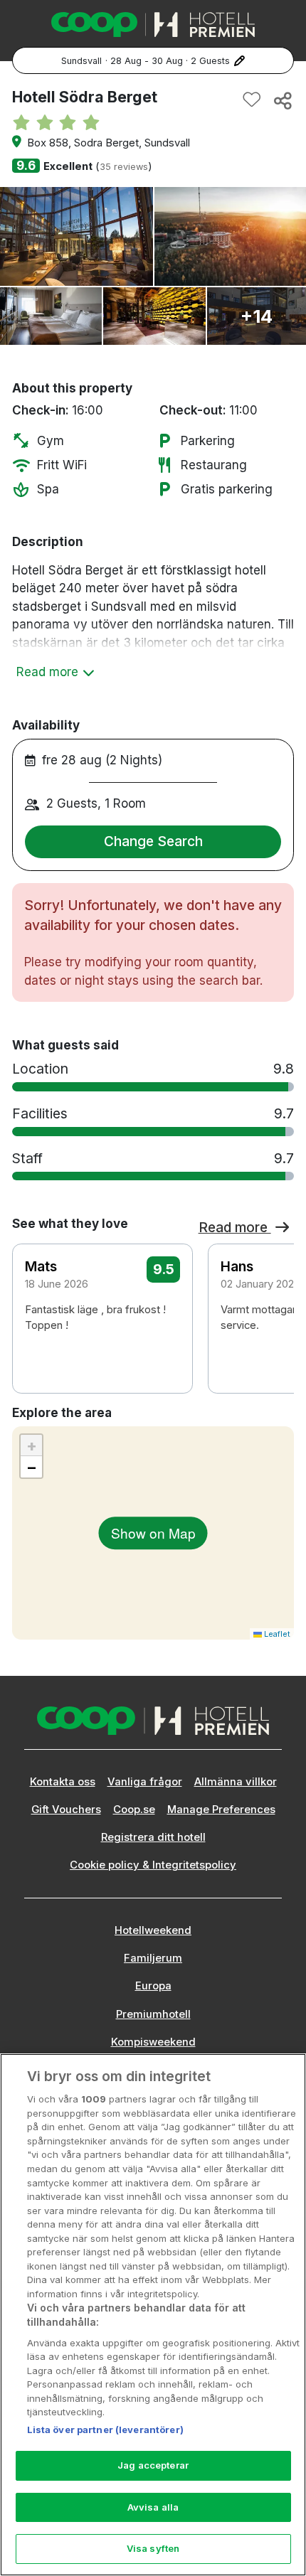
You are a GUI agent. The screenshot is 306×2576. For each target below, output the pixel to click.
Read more (235, 1227)
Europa (153, 1986)
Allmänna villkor (236, 1782)
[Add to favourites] (252, 100)
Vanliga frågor (145, 1782)
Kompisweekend (153, 2042)
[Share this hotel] (282, 100)
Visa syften (153, 2548)
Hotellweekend (153, 1930)
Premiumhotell (153, 2014)
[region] (153, 2315)
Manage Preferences (221, 1810)
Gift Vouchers (66, 1810)
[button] (274, 1306)
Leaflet (276, 1634)
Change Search (153, 841)
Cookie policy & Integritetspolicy (153, 1865)
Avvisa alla (153, 2507)
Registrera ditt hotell (153, 1837)
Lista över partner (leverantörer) (105, 2430)
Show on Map (153, 1533)
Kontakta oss (63, 1782)
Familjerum (153, 1958)
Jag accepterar (153, 2465)
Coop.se (134, 1810)
